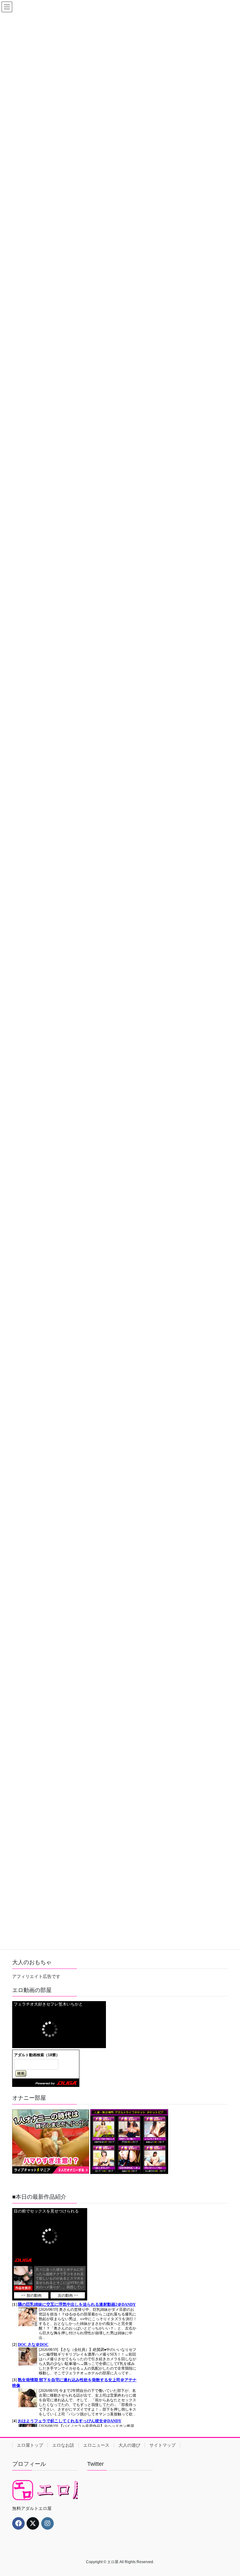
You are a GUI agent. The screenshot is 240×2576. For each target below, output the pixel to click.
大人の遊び (129, 2445)
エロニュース (96, 2445)
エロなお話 (63, 2445)
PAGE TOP (229, 2492)
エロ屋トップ (30, 2445)
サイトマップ (162, 2445)
